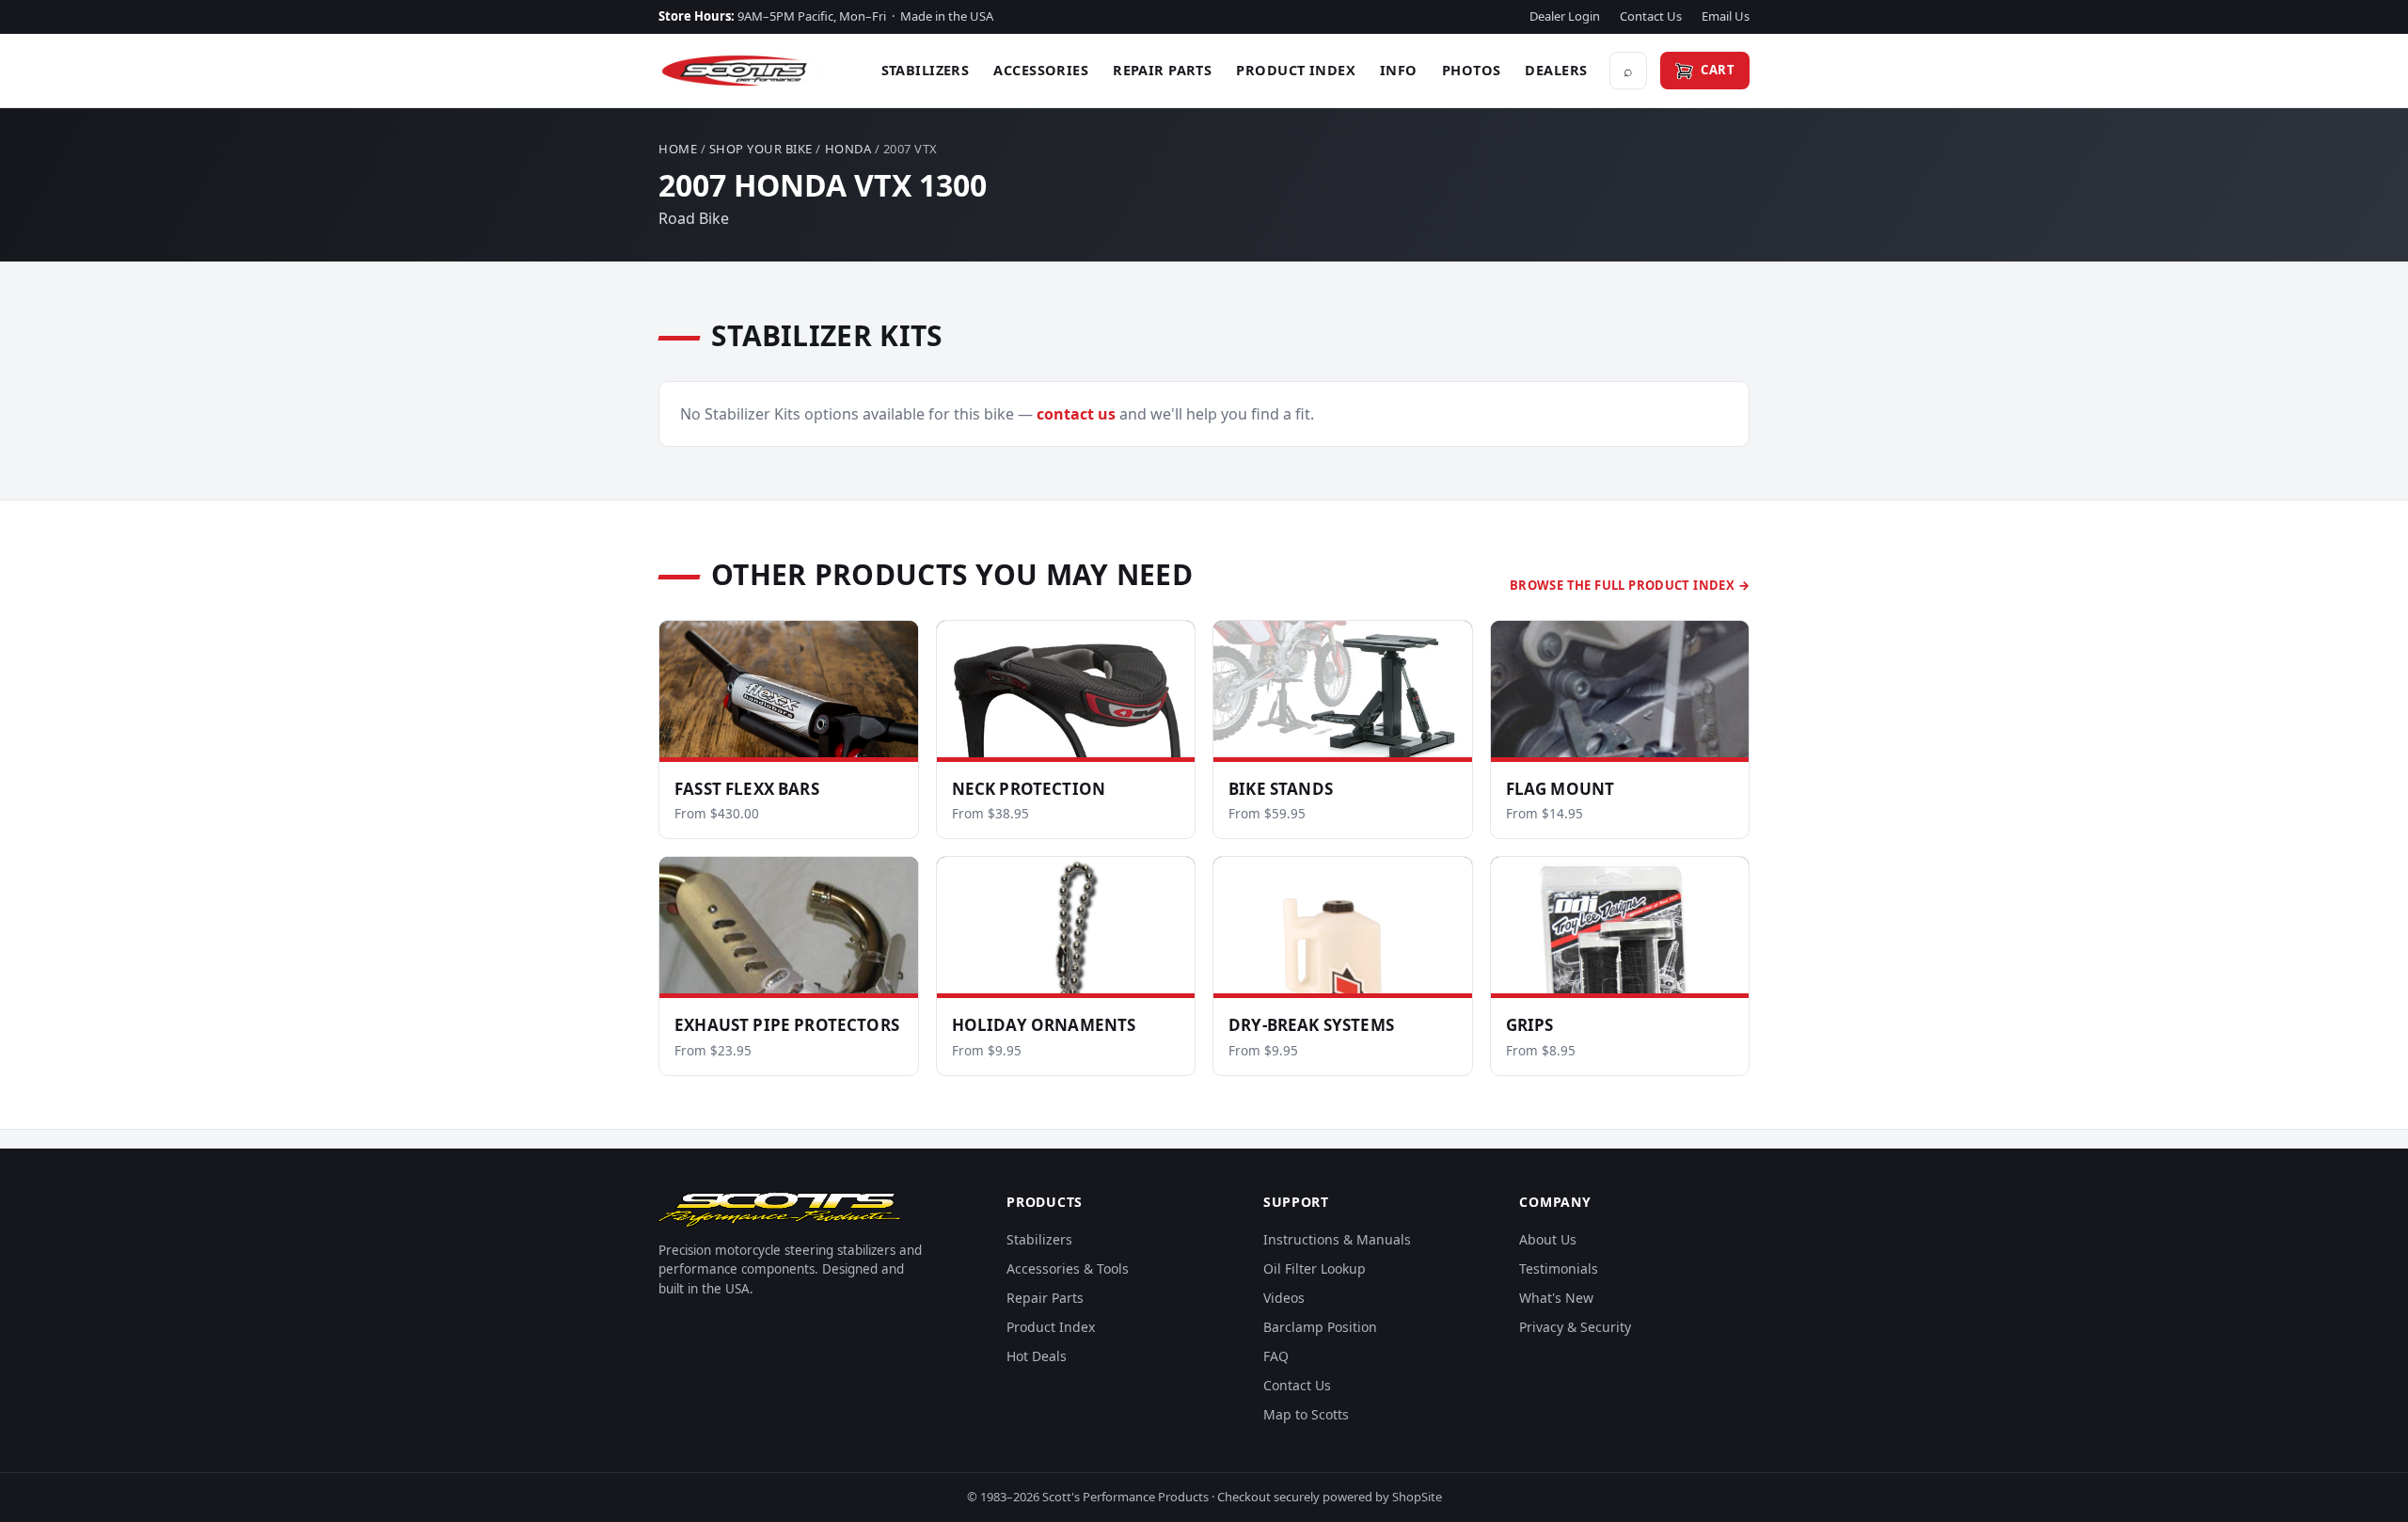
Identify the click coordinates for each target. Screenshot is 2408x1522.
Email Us (1726, 16)
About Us (1548, 1239)
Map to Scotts (1306, 1414)
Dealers (1556, 70)
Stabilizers (926, 70)
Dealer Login (1565, 16)
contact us (1076, 414)
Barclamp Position (1320, 1327)
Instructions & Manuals (1337, 1239)
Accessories (1041, 70)
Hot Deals (1037, 1356)
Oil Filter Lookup (1315, 1268)
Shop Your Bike (761, 149)
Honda (848, 149)
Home (678, 149)
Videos (1284, 1298)
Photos (1472, 70)
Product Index (1296, 70)
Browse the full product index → (1630, 585)
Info (1399, 70)
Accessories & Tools (1068, 1268)
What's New (1556, 1298)
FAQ (1276, 1356)
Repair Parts (1162, 70)
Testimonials (1559, 1268)
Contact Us (1651, 16)
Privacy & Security (1575, 1327)
